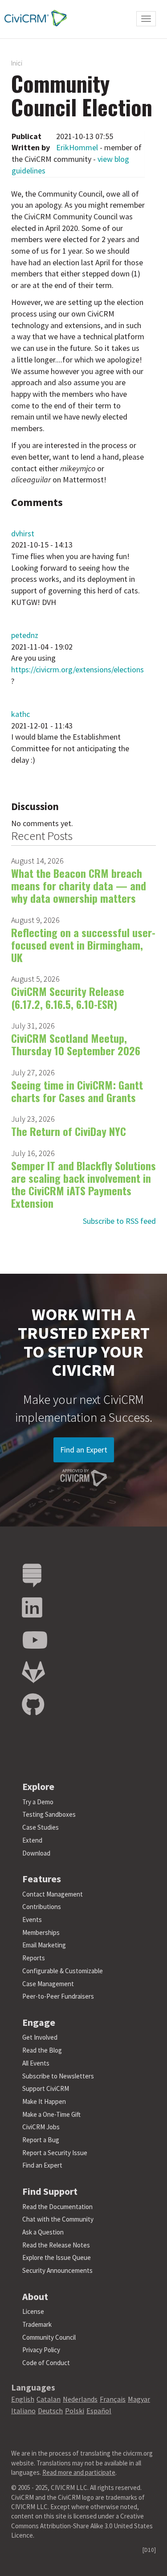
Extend (32, 1840)
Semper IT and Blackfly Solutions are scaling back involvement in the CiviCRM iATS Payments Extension (83, 1184)
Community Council (49, 2337)
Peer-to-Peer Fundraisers (58, 1996)
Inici (17, 63)
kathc (20, 714)
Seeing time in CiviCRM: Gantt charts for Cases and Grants (77, 1091)
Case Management (48, 1984)
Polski (75, 2411)
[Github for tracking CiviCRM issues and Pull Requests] (33, 1705)
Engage (39, 2022)
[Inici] (33, 18)
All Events (36, 2063)
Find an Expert (84, 1450)
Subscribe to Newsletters (58, 2076)
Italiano (23, 2411)
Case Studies (41, 1827)
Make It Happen (44, 2101)
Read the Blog (42, 2050)
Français (113, 2399)
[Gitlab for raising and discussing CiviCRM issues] (33, 1673)
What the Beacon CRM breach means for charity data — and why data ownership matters (79, 886)
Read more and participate (79, 2472)
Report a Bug (41, 2140)
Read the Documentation (57, 2207)
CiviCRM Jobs (41, 2127)
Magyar (139, 2399)
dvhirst (23, 533)
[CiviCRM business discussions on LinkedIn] (32, 1608)
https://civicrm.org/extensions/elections (77, 669)
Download (36, 1853)
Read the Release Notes (56, 2245)
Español (99, 2411)
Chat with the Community (58, 2219)
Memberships (41, 1932)
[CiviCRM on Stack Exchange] (32, 1576)
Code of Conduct (46, 2363)
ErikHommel (77, 147)
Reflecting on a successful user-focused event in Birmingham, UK (83, 945)
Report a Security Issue (55, 2153)
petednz (25, 635)
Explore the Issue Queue (57, 2257)
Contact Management (53, 1894)
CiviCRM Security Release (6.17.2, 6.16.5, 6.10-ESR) (68, 997)
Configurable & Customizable (63, 1971)
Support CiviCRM (46, 2088)
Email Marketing (44, 1945)
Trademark (37, 2324)
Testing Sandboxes (49, 1814)
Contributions (42, 1907)
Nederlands (80, 2399)
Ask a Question (43, 2232)
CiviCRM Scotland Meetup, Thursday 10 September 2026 (76, 1044)
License (33, 2311)
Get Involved (40, 2037)
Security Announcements (57, 2270)
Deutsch (50, 2411)
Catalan (49, 2399)
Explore (38, 1786)
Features (42, 1879)
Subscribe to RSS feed (119, 1221)
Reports (34, 1958)
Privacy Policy (41, 2350)
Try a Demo (38, 1802)
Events (32, 1920)
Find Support (50, 2191)
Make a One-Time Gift (51, 2114)
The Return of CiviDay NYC (69, 1131)
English (23, 2399)
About (35, 2296)
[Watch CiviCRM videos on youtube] (35, 1640)
